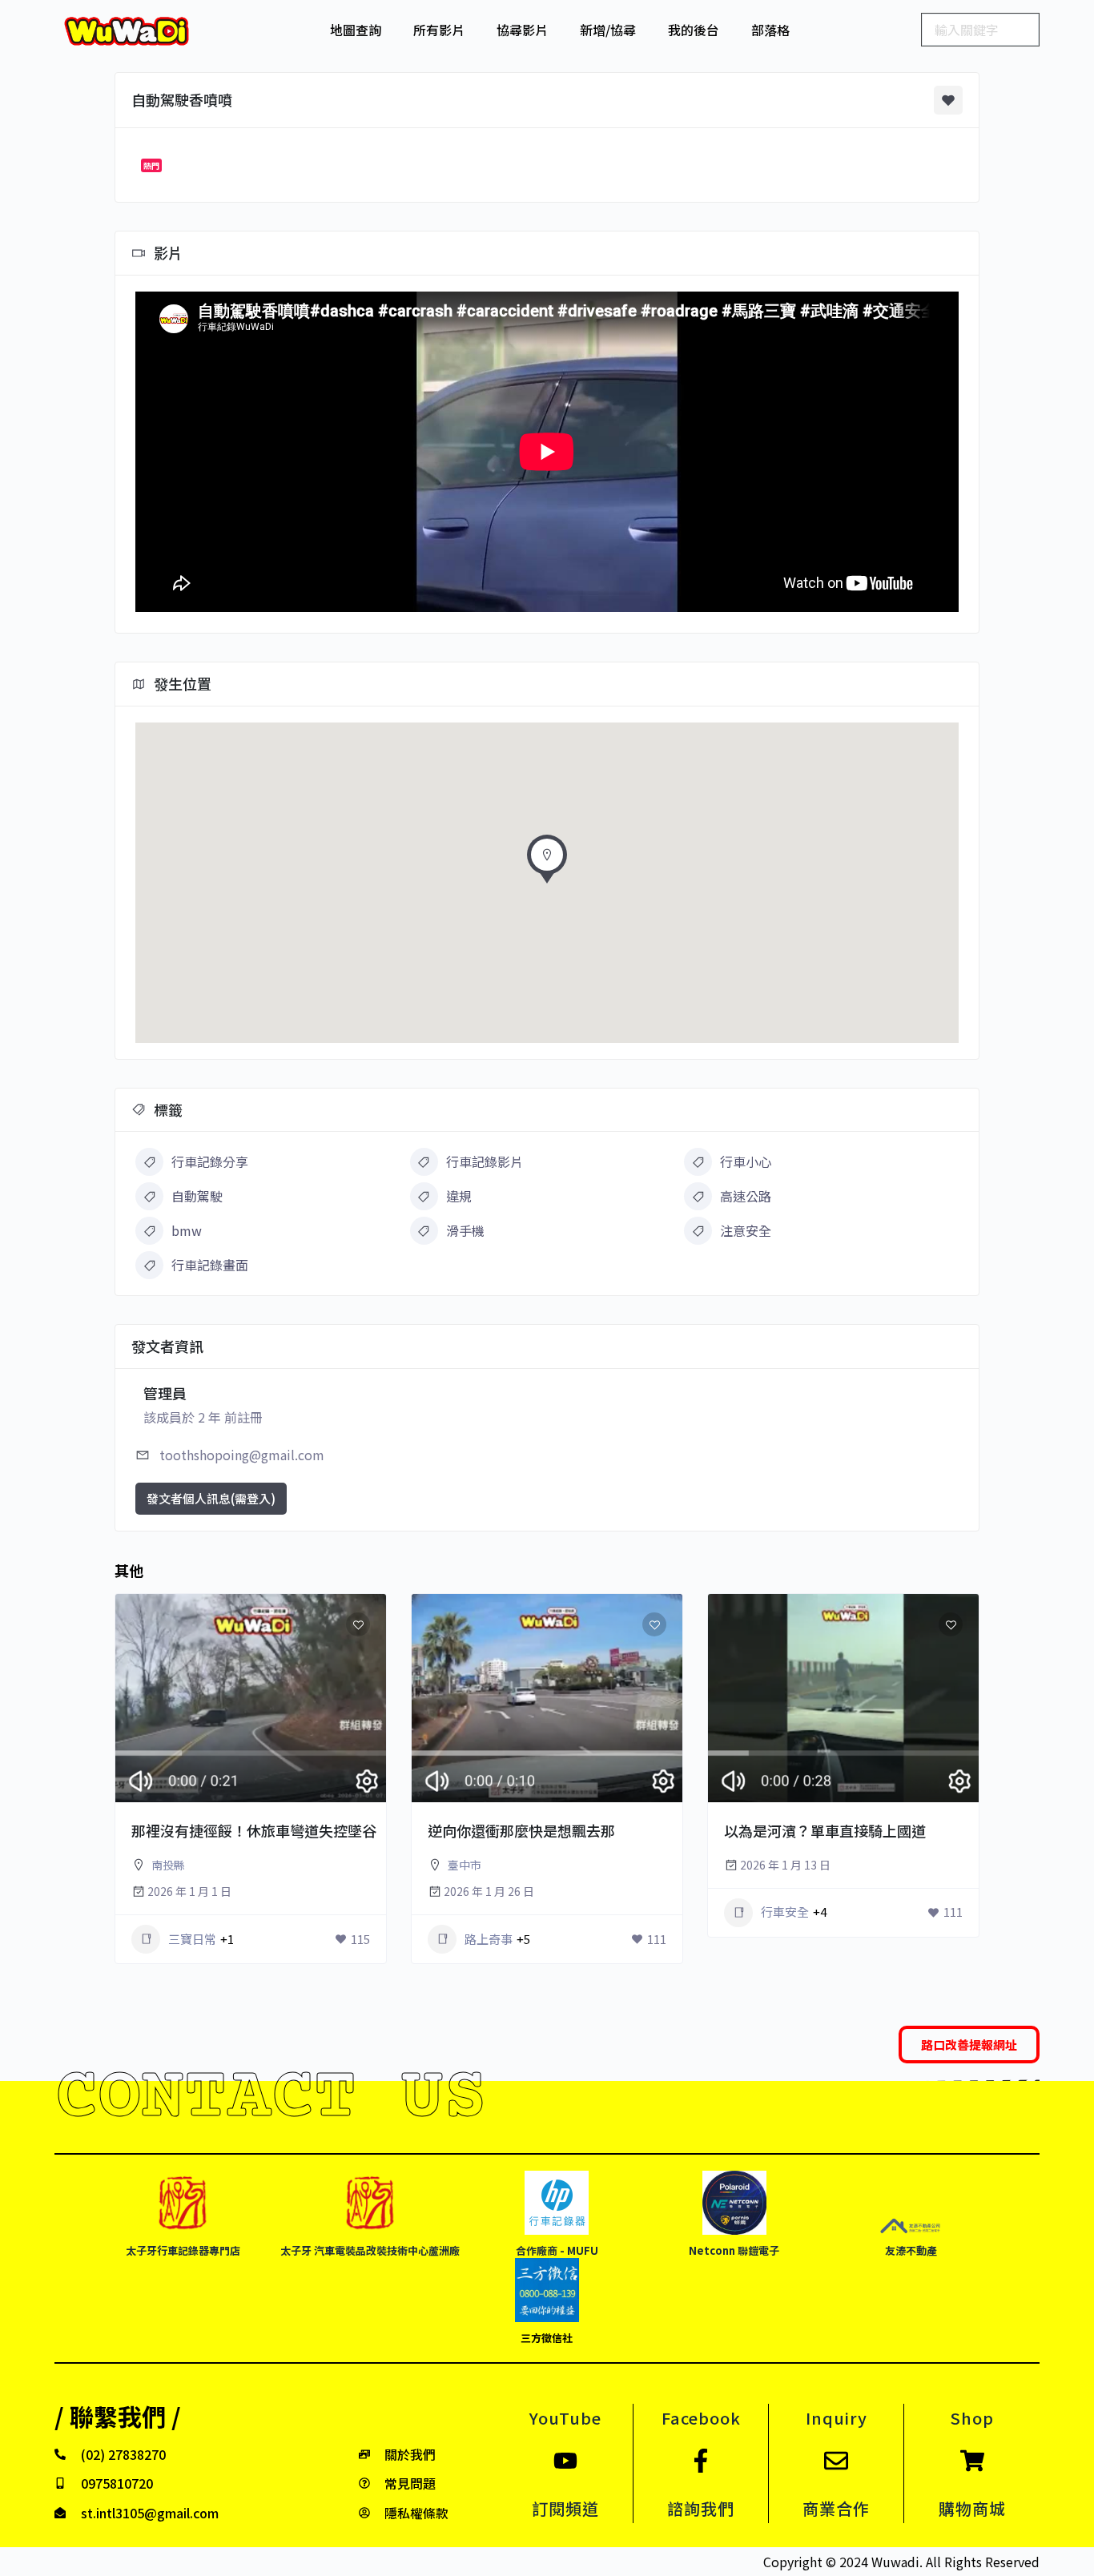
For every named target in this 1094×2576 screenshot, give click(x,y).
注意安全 (746, 1230)
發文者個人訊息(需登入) (211, 1498)
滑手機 (465, 1230)
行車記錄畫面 (210, 1265)
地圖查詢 (356, 30)
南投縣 (168, 1865)
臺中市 (465, 1865)
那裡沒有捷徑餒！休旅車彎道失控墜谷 (254, 1830)
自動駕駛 (197, 1196)
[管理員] (352, 1802)
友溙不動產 (911, 2250)
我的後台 (694, 30)
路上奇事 (489, 1939)
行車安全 (785, 1912)
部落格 (770, 30)
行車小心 (746, 1161)
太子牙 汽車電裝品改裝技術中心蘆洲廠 (370, 2250)
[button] (547, 863)
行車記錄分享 (210, 1161)
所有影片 (439, 30)
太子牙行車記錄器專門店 (183, 2250)
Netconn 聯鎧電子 (734, 2250)
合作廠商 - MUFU (557, 2250)
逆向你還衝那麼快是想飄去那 (521, 1830)
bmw (187, 1230)
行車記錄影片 (485, 1161)
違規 (459, 1196)
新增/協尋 (608, 30)
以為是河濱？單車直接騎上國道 (825, 1830)
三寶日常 (192, 1939)
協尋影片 (522, 30)
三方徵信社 (547, 2338)
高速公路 (746, 1196)
